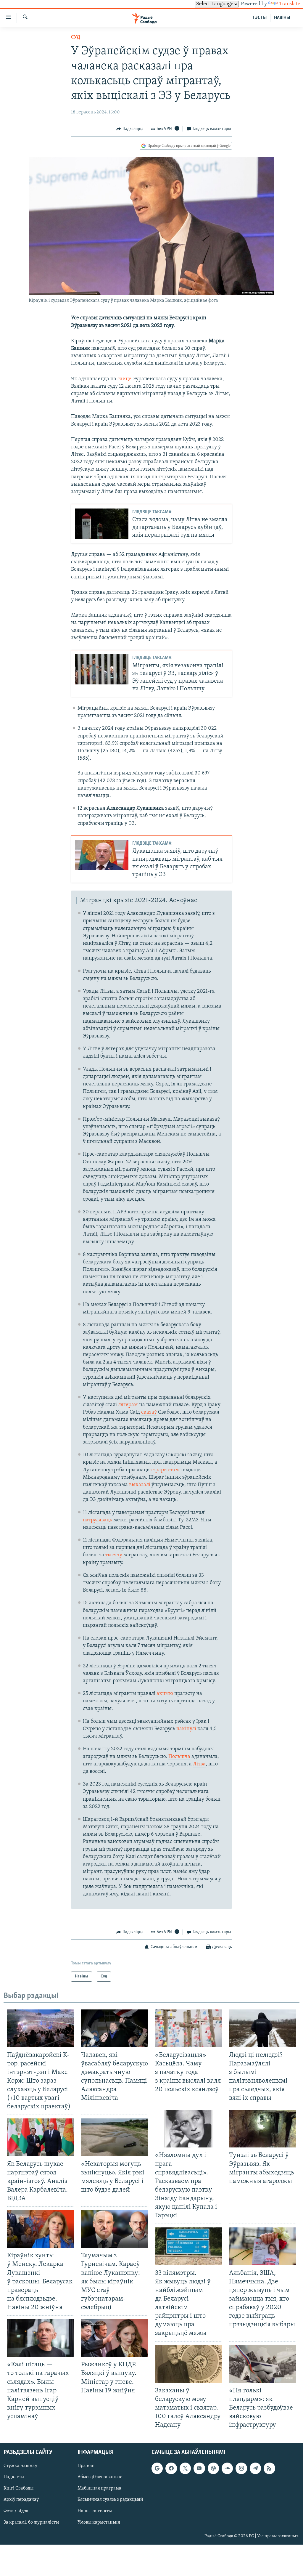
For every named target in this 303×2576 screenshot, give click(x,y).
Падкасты (14, 2477)
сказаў (149, 1412)
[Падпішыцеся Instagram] (241, 2468)
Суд (76, 37)
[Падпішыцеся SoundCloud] (227, 2468)
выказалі (140, 1485)
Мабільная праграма (99, 2489)
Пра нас (86, 2466)
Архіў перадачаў (21, 2500)
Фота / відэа (16, 2511)
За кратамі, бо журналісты (31, 2522)
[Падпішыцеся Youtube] (199, 2468)
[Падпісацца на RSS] (269, 2468)
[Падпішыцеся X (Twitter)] (185, 2468)
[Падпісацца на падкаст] (213, 2468)
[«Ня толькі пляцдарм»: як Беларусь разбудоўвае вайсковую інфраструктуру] (262, 2364)
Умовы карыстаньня (99, 2522)
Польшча (179, 1757)
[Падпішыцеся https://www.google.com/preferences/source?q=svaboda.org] (157, 2468)
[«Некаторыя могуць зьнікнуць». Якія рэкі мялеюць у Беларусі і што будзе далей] (115, 2137)
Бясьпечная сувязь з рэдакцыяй (110, 2500)
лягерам (128, 1405)
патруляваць (97, 1520)
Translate (290, 4)
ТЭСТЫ (260, 18)
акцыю (165, 1694)
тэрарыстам (165, 1470)
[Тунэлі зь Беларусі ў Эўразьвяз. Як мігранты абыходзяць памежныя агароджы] (262, 2129)
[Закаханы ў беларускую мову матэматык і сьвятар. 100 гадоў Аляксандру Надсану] (188, 2364)
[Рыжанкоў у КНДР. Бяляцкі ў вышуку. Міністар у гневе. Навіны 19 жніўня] (115, 2338)
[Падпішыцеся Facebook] (171, 2468)
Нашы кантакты (95, 2511)
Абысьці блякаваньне (100, 2477)
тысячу (114, 1555)
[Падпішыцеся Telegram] (255, 2468)
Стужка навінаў (20, 2466)
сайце (125, 379)
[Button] (130, 129)
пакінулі (186, 1729)
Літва (199, 1764)
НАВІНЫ (282, 18)
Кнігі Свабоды (18, 2489)
